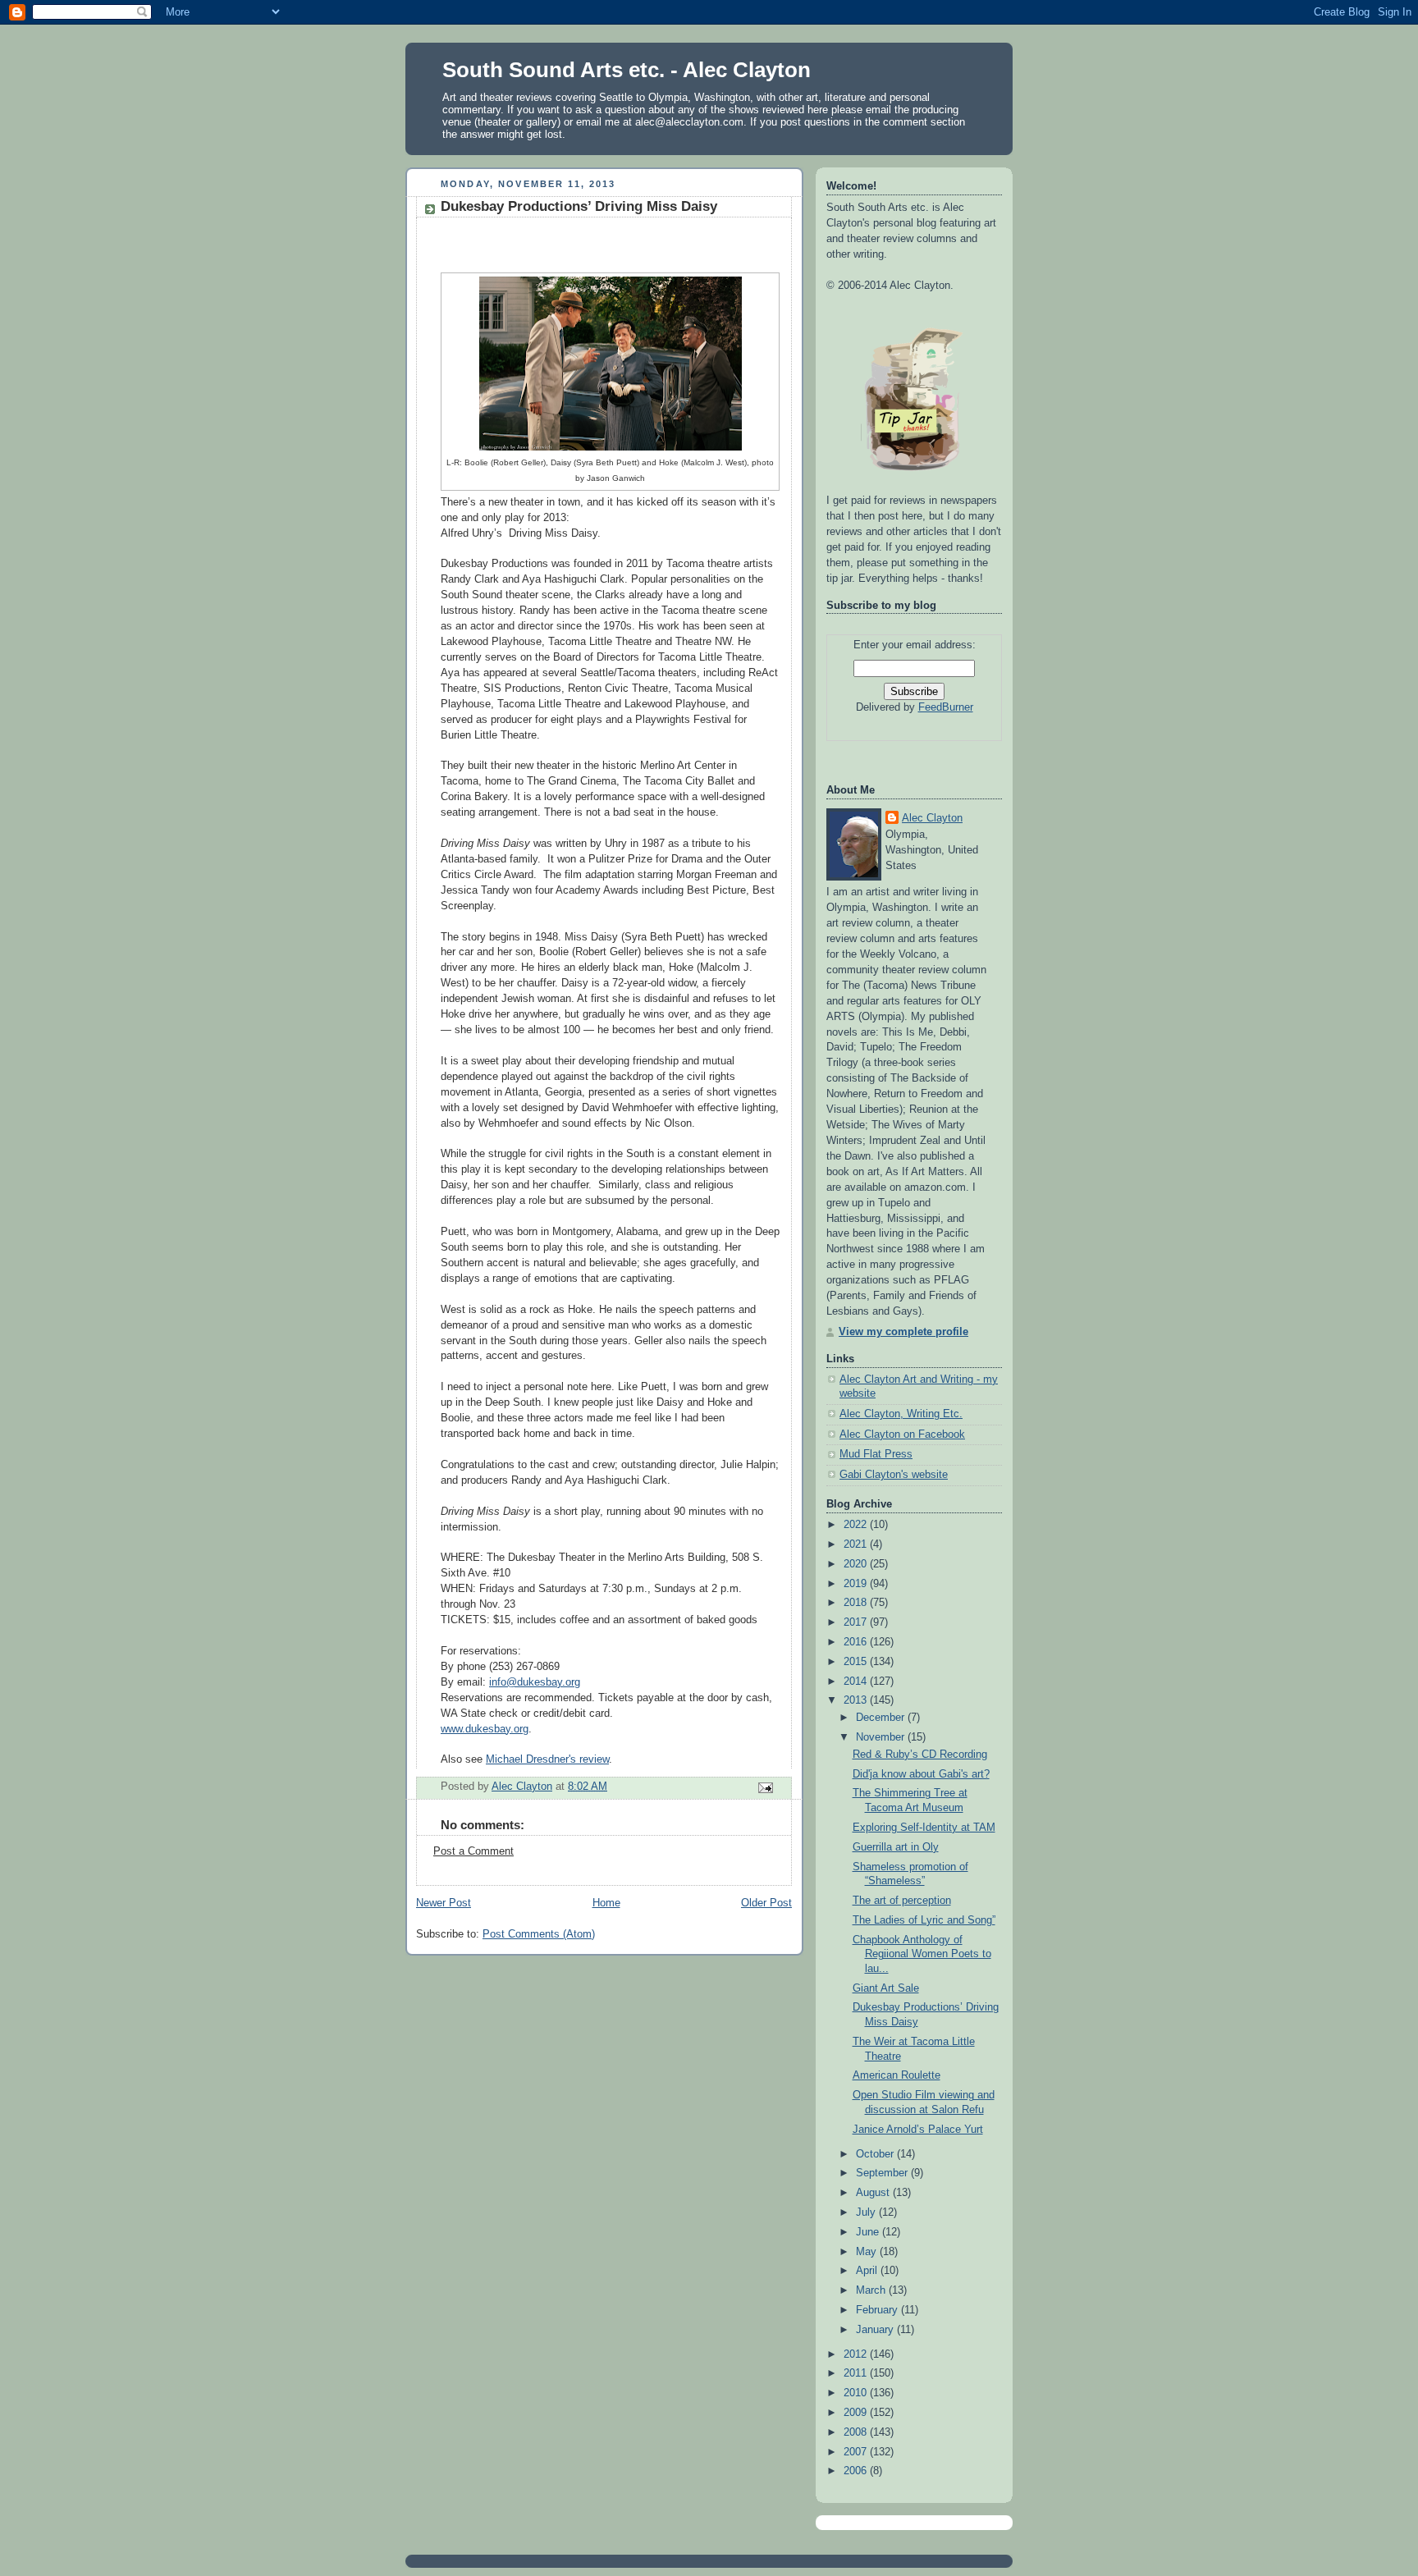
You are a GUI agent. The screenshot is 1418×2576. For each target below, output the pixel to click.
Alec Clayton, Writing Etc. (901, 1414)
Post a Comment (473, 1851)
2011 (857, 2373)
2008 (857, 2432)
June (869, 2232)
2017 (857, 1622)
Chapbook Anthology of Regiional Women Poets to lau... (922, 1954)
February (878, 2310)
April (868, 2271)
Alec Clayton (932, 818)
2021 (857, 1544)
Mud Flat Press (876, 1454)
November (882, 1737)
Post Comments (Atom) (539, 1934)
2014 (857, 1681)
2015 (857, 1662)
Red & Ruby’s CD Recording (920, 1755)
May (868, 2252)
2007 (857, 2452)
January (876, 2330)
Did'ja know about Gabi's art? (921, 1774)
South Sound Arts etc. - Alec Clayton (627, 70)
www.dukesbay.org (485, 1729)
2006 (857, 2471)
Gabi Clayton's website (894, 1475)
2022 (857, 1525)
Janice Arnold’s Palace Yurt (918, 2130)
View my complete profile (903, 1332)
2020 (857, 1564)
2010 (857, 2393)
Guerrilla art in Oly (896, 1847)
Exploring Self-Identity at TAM (924, 1828)
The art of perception (902, 1901)
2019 (857, 1584)
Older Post (766, 1903)
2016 (857, 1642)
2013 (857, 1700)
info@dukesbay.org (535, 1682)
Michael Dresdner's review (547, 1759)
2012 (857, 2354)
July (867, 2212)
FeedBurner (946, 707)
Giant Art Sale (886, 1988)
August (874, 2193)
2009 (857, 2413)
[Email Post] (765, 1787)
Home (606, 1903)
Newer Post (444, 1903)
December (882, 1718)
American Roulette (897, 2075)
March (872, 2290)
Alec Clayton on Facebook (902, 1434)
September (883, 2173)
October (876, 2154)
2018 (857, 1603)
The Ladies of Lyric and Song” (924, 1920)
